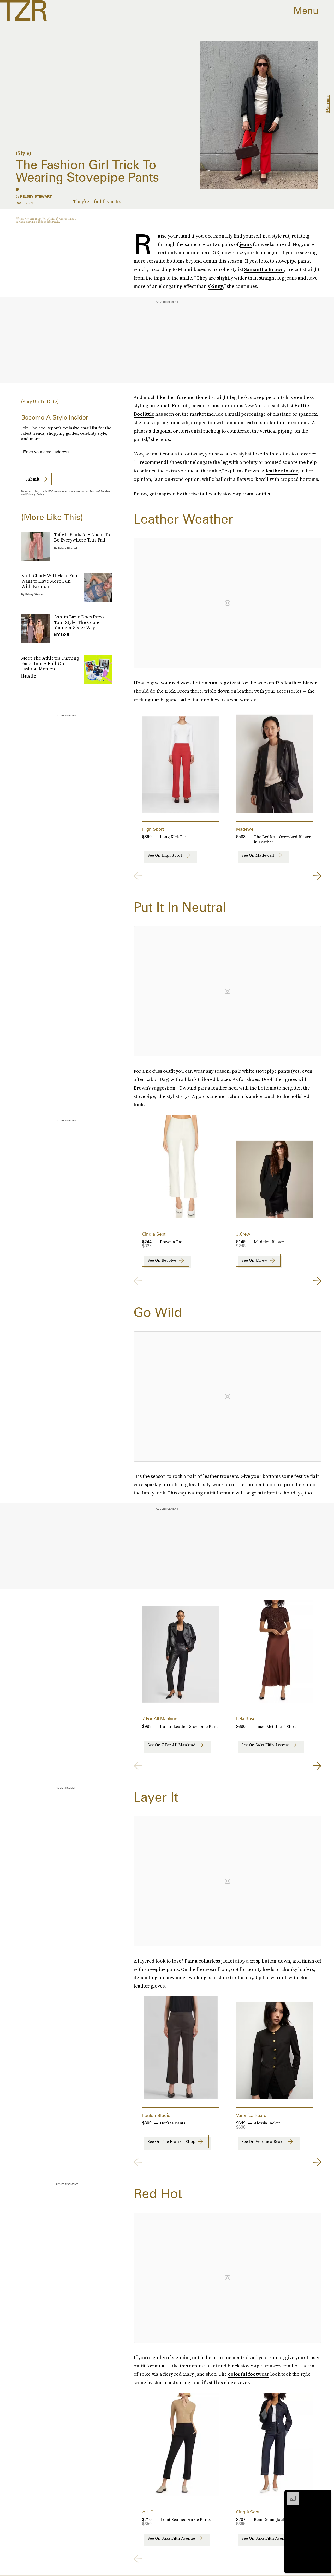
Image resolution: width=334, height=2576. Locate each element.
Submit (32, 479)
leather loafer (282, 471)
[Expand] (290, 2495)
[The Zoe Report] (23, 10)
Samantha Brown (264, 269)
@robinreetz (328, 104)
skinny (215, 286)
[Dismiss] (326, 2495)
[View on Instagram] (228, 603)
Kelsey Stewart (36, 196)
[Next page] (317, 876)
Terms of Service (100, 491)
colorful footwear (249, 2374)
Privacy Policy (35, 494)
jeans (246, 244)
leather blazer (301, 683)
